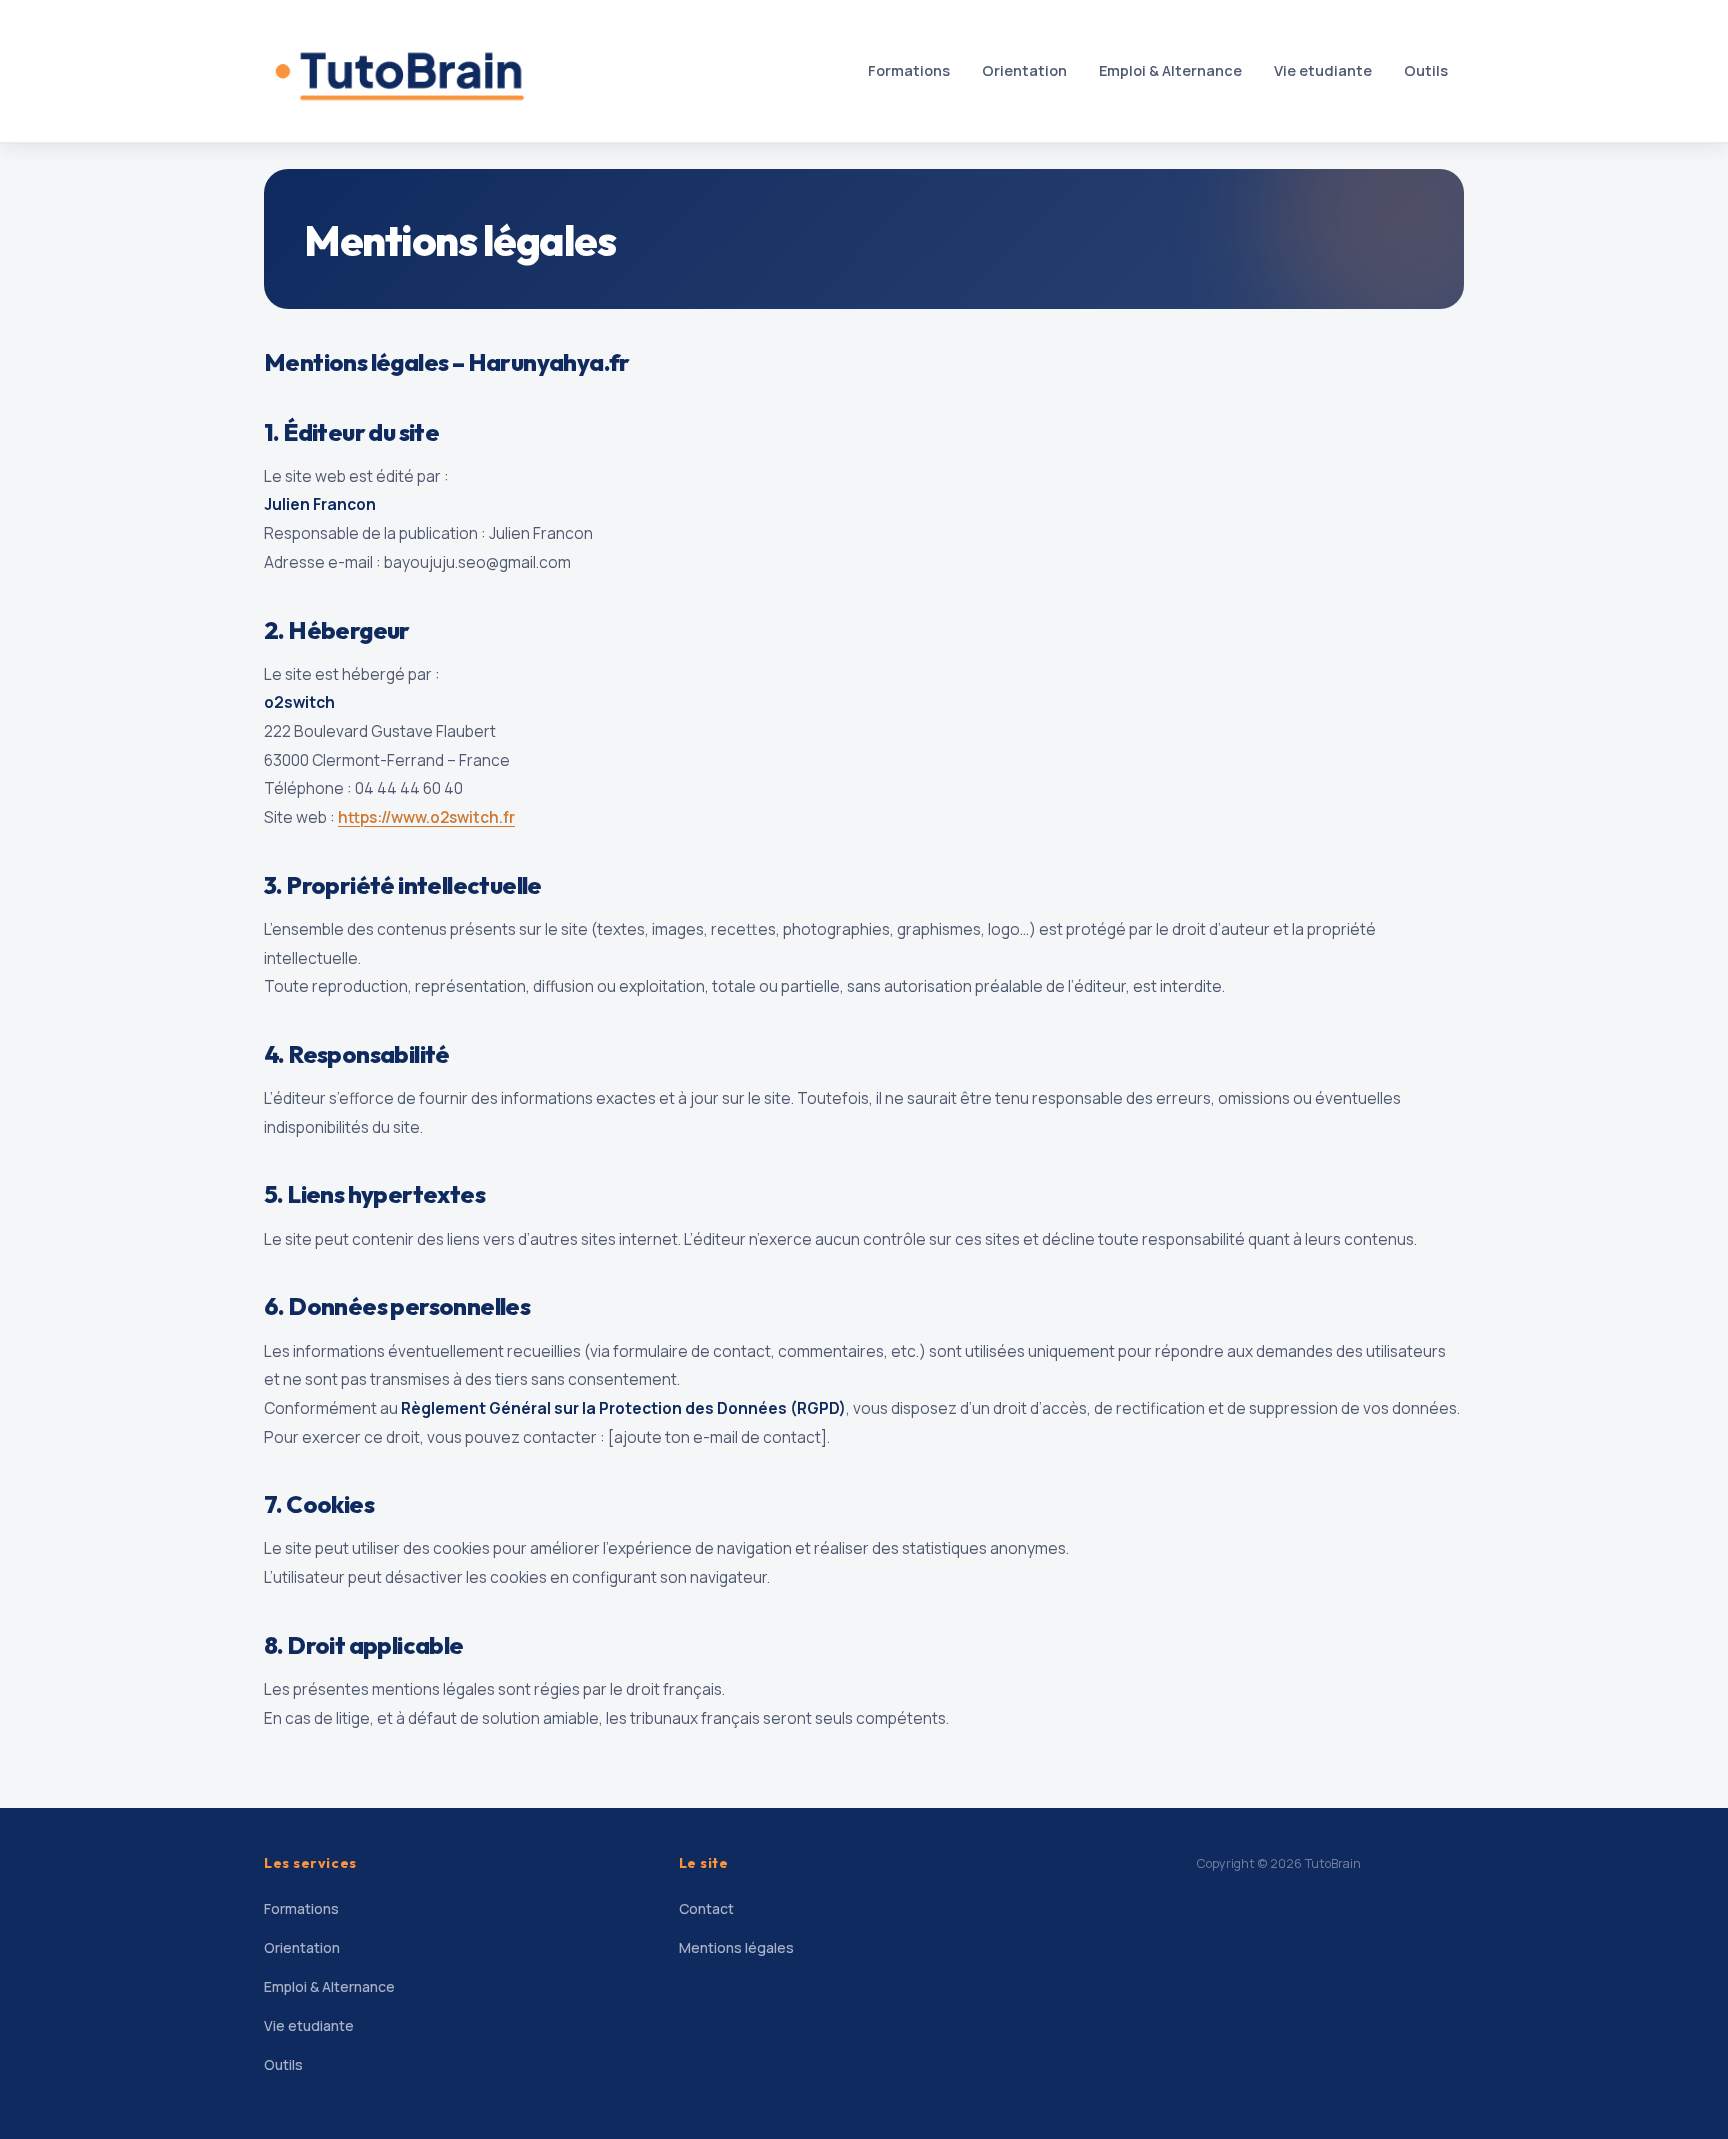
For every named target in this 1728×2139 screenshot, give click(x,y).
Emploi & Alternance (1170, 70)
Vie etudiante (1323, 70)
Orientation (1024, 70)
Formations (909, 70)
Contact (706, 1908)
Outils (1426, 70)
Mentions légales (736, 1947)
